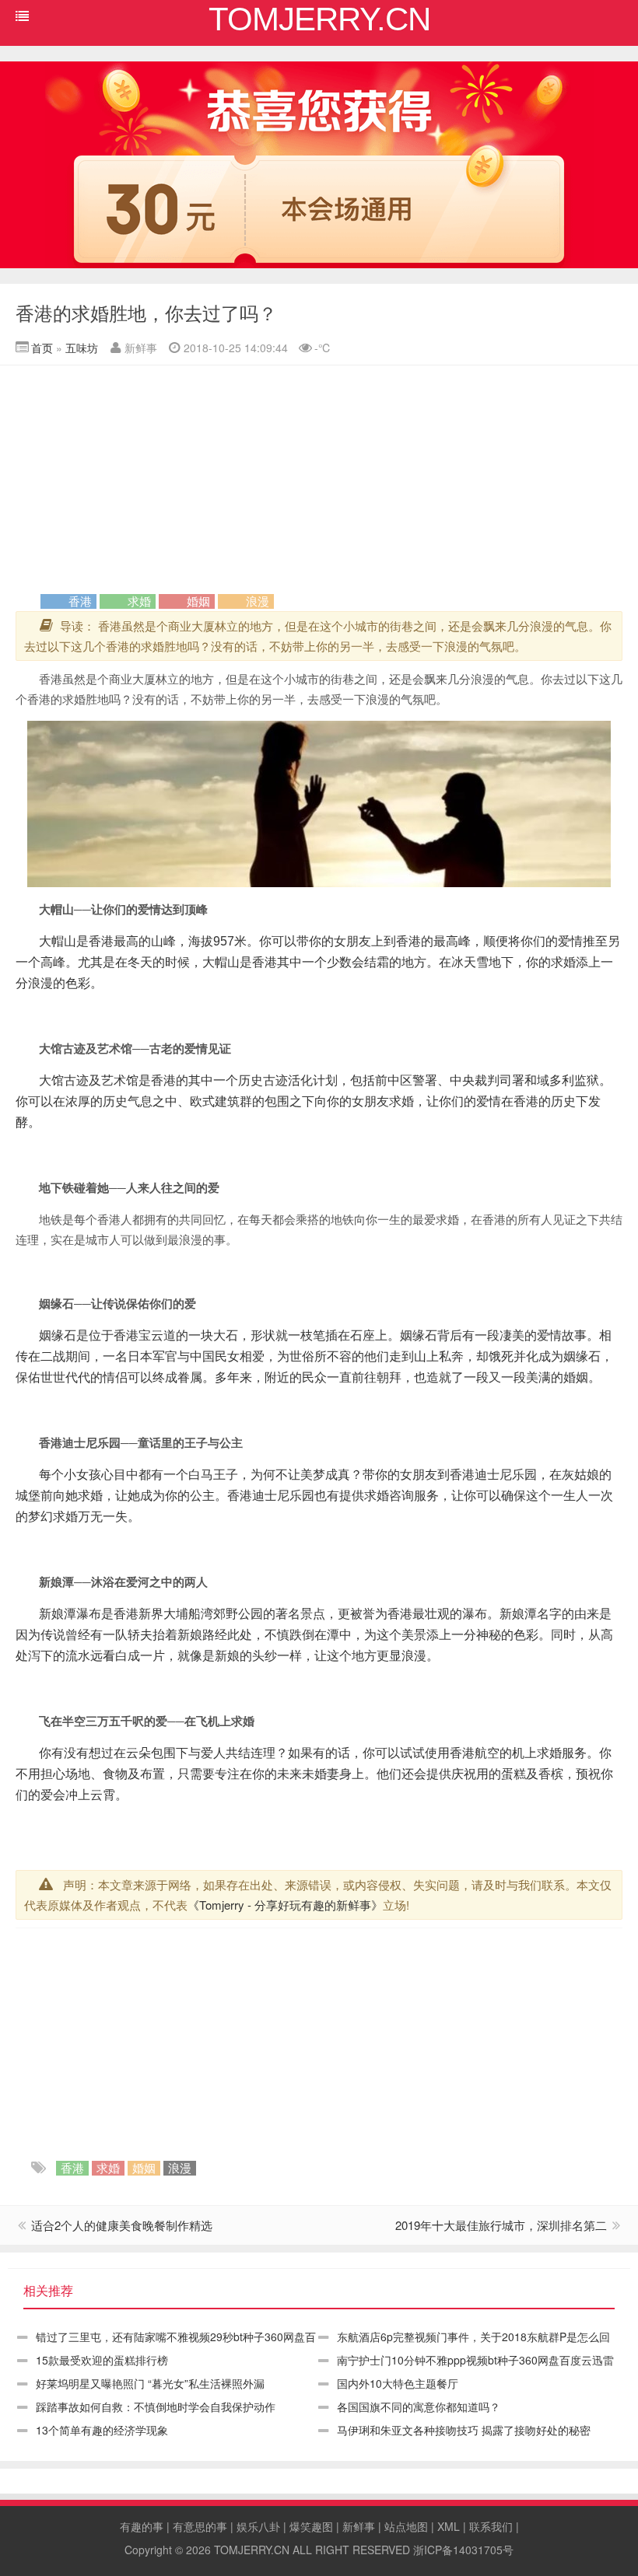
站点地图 (406, 2526)
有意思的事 (200, 2526)
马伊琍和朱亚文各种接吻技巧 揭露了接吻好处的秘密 (464, 2430)
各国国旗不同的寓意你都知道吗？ (419, 2406)
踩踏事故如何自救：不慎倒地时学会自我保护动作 (156, 2406)
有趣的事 (142, 2526)
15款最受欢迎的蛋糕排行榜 (102, 2360)
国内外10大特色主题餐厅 (398, 2383)
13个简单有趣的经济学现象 (102, 2430)
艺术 (109, 1048)
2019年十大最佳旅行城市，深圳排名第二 (501, 2225)
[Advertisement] (319, 482)
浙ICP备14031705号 (463, 2550)
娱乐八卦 (258, 2526)
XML (449, 2526)
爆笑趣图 (311, 2526)
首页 (42, 348)
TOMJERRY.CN (252, 2550)
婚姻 (198, 601)
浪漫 (258, 601)
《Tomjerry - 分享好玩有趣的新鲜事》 (285, 1905)
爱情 (149, 909)
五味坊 (82, 348)
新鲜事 (359, 2526)
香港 (80, 601)
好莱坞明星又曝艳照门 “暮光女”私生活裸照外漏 (150, 2383)
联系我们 (491, 2526)
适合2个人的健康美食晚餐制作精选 (122, 2225)
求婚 (139, 601)
